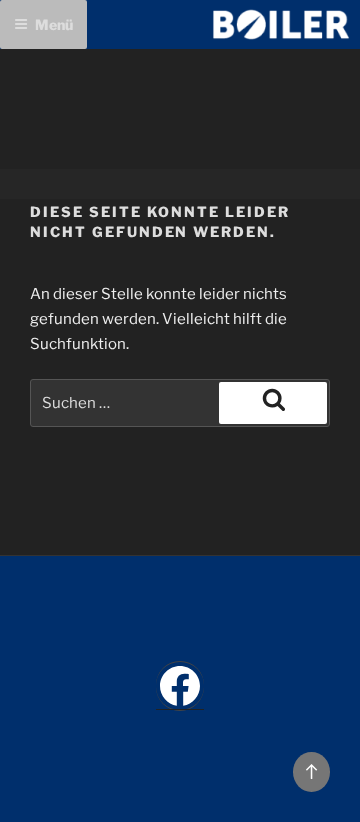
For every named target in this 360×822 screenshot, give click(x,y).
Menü (54, 24)
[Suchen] (273, 403)
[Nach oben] (312, 772)
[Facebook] (180, 686)
